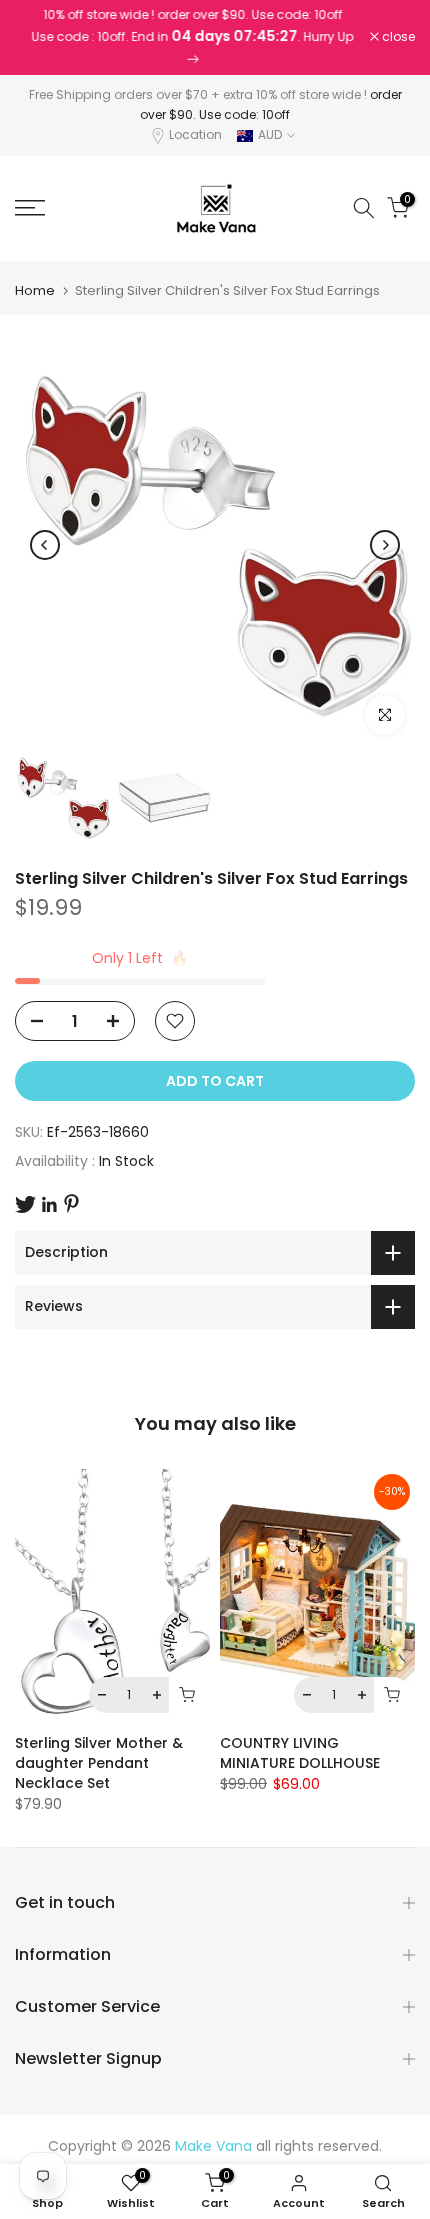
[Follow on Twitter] (25, 1204)
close (397, 37)
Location (195, 134)
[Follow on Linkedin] (49, 1205)
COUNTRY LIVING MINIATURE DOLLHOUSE (300, 1753)
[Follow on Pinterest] (71, 1203)
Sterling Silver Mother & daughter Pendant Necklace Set (99, 1763)
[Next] (385, 545)
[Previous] (45, 545)
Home (35, 290)
